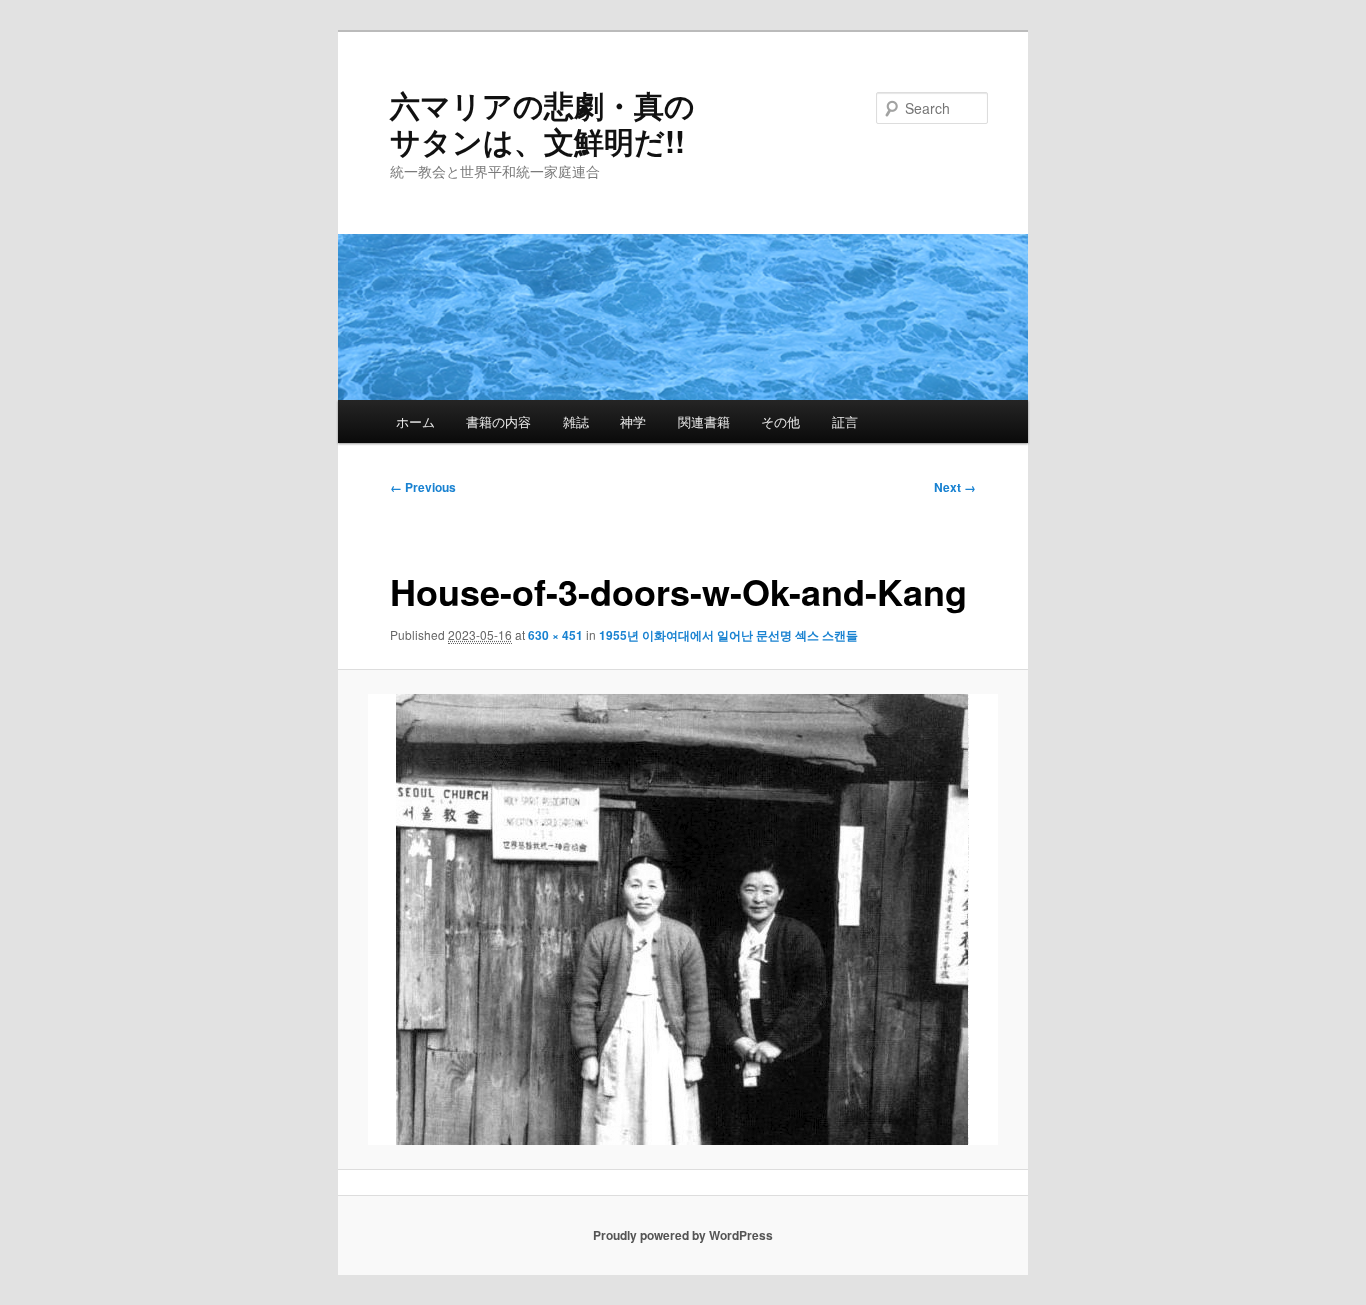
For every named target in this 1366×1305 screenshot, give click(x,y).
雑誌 (576, 421)
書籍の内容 (498, 421)
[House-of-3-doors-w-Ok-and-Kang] (683, 919)
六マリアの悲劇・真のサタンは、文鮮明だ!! (542, 122)
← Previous (423, 487)
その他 (780, 421)
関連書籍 (704, 421)
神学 (633, 421)
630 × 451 (555, 635)
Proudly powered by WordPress (683, 1235)
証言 (845, 421)
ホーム (415, 421)
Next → (955, 487)
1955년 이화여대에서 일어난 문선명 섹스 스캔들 (728, 635)
